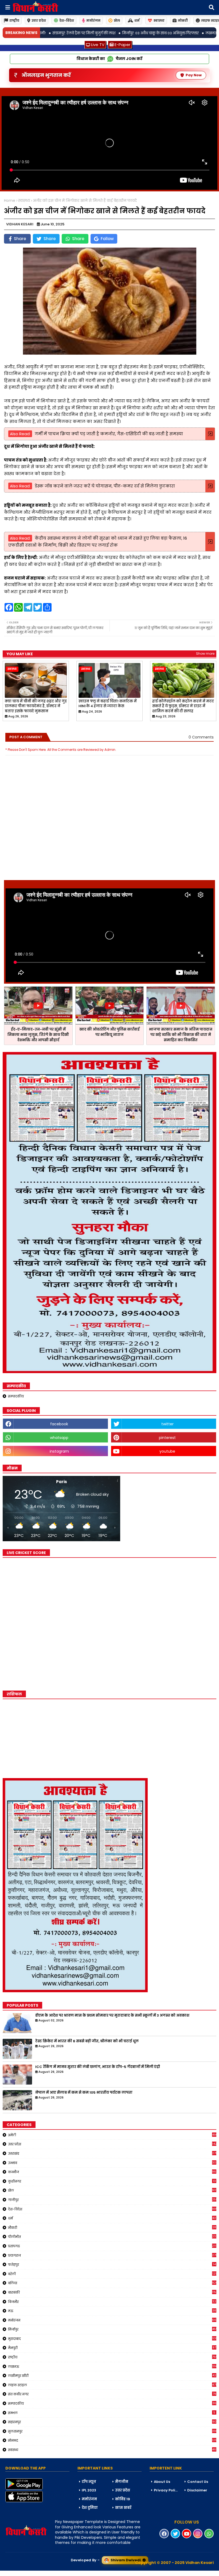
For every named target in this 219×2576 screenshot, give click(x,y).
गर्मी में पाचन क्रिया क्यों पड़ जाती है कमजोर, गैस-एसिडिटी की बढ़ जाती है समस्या (109, 434)
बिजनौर (112, 2302)
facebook (59, 1424)
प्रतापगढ (112, 2246)
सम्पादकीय (16, 1396)
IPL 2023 (89, 2490)
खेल (117, 20)
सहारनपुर (112, 2422)
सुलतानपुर (112, 2431)
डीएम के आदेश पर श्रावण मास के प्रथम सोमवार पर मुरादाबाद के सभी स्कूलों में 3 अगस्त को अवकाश (112, 2016)
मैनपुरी (112, 2348)
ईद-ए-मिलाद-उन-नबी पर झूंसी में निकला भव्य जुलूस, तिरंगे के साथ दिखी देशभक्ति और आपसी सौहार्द (38, 1035)
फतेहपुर (112, 2264)
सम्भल (112, 2413)
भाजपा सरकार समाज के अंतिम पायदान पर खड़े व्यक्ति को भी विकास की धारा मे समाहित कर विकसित (181, 1035)
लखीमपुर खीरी (112, 2376)
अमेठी (112, 2135)
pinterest (167, 1438)
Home (10, 201)
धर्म (137, 20)
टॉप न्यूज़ (89, 2482)
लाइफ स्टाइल (112, 2385)
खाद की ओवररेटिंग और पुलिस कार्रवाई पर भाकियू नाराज (109, 1032)
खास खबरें (123, 2508)
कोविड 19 (123, 2499)
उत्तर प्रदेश (39, 20)
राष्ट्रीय (14, 20)
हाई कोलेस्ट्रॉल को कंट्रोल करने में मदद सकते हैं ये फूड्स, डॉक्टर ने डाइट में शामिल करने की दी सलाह (183, 706)
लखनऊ (112, 2366)
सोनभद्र (112, 2440)
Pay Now (194, 75)
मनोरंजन (93, 20)
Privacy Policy (167, 2490)
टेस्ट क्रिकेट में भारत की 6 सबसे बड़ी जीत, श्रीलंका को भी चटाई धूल (87, 2041)
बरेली (112, 2274)
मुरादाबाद (112, 2339)
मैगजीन (122, 2482)
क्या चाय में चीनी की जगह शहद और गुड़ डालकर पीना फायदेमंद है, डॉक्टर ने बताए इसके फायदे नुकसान (36, 706)
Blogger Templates (40, 2573)
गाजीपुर (112, 2200)
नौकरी (112, 2228)
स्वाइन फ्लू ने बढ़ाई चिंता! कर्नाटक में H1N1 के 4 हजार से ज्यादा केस (108, 704)
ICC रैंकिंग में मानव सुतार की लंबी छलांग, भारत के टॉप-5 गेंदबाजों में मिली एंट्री (98, 2067)
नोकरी (183, 20)
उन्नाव (112, 2163)
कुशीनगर (112, 2181)
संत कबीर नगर (112, 2394)
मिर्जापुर (112, 2329)
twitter (167, 1424)
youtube (167, 1451)
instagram (59, 1451)
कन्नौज (112, 2172)
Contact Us (198, 2482)
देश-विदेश (67, 20)
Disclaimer (197, 2490)
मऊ (112, 2311)
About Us (162, 2482)
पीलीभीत (112, 2237)
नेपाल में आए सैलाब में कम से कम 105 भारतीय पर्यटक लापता (84, 2093)
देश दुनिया (90, 2508)
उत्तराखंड (112, 2153)
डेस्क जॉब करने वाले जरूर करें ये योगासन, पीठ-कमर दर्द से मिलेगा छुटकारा (105, 486)
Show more (205, 654)
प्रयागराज (112, 2255)
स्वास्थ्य (159, 20)
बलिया (112, 2283)
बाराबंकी (112, 2292)
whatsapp (59, 1438)
